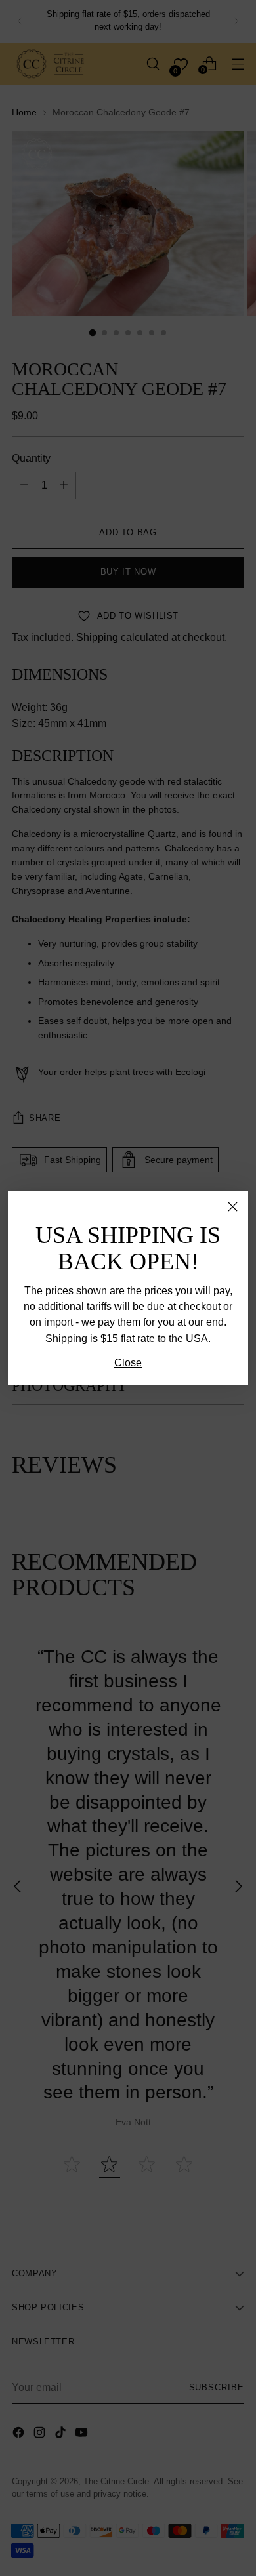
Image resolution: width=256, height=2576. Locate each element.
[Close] (233, 1207)
